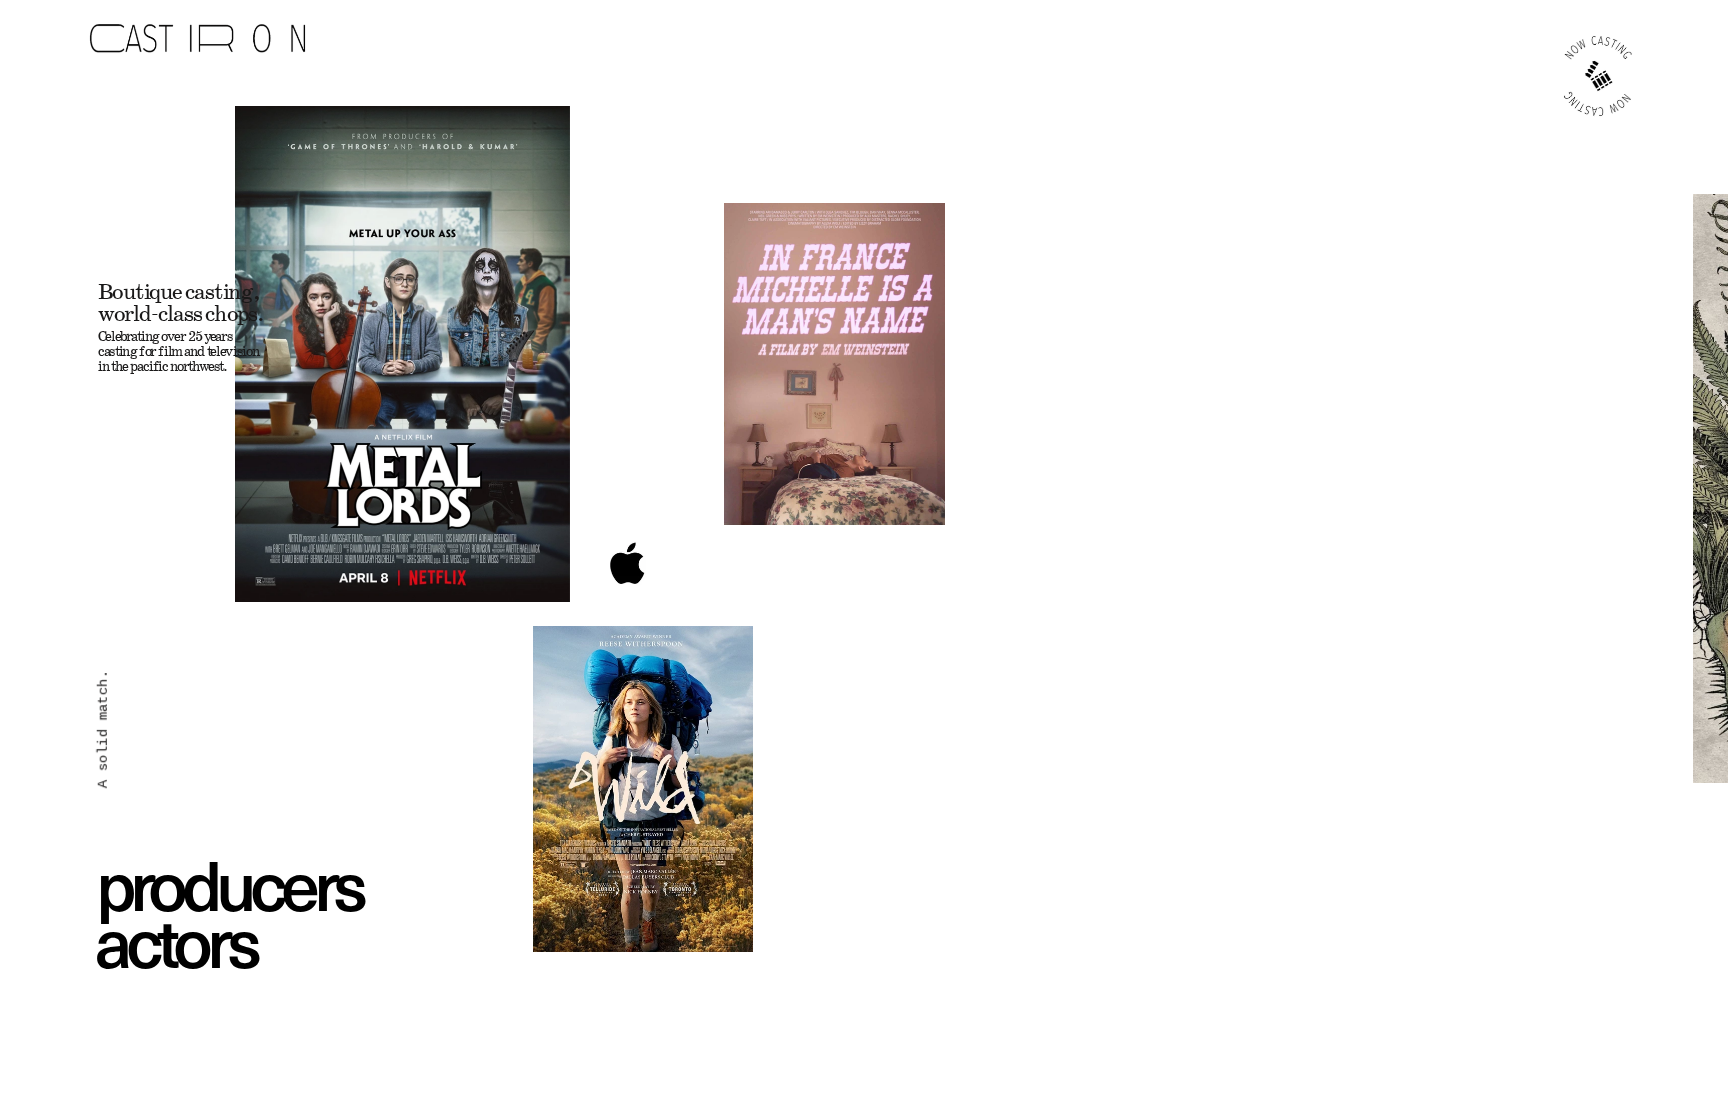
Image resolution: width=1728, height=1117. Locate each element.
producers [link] (229, 882)
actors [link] (175, 940)
